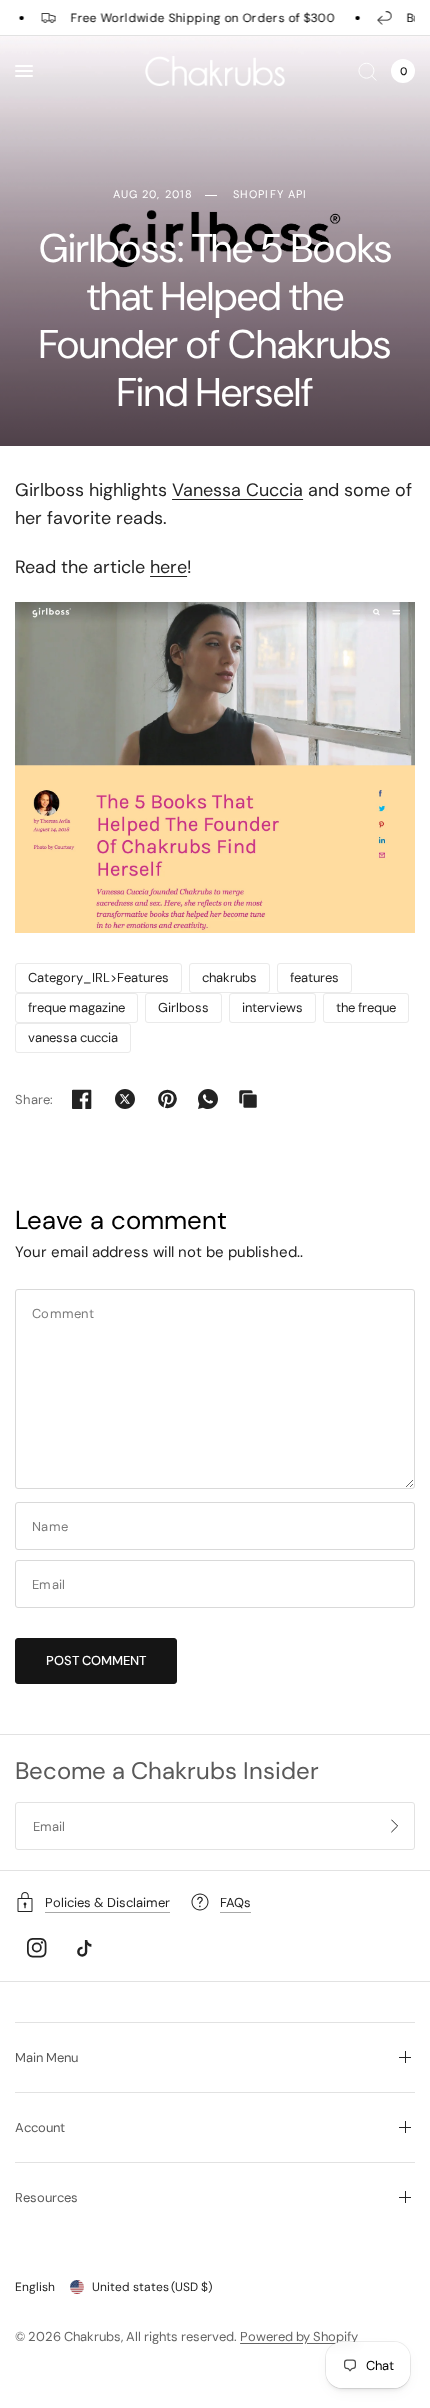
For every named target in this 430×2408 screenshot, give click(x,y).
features (314, 977)
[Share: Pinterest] (168, 1099)
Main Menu (46, 2057)
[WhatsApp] (208, 1099)
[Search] (367, 71)
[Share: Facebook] (82, 1099)
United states (152, 2287)
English (35, 2287)
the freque (366, 1007)
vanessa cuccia (73, 1037)
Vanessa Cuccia (237, 490)
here (168, 567)
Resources (46, 2197)
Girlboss (183, 1007)
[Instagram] (37, 1948)
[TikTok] (84, 1948)
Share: (34, 1099)
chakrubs (229, 977)
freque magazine (76, 1007)
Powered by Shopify (299, 2336)
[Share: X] (125, 1099)
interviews (272, 1007)
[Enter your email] (395, 1826)
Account (40, 2127)
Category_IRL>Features (98, 977)
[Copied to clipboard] (248, 1099)
